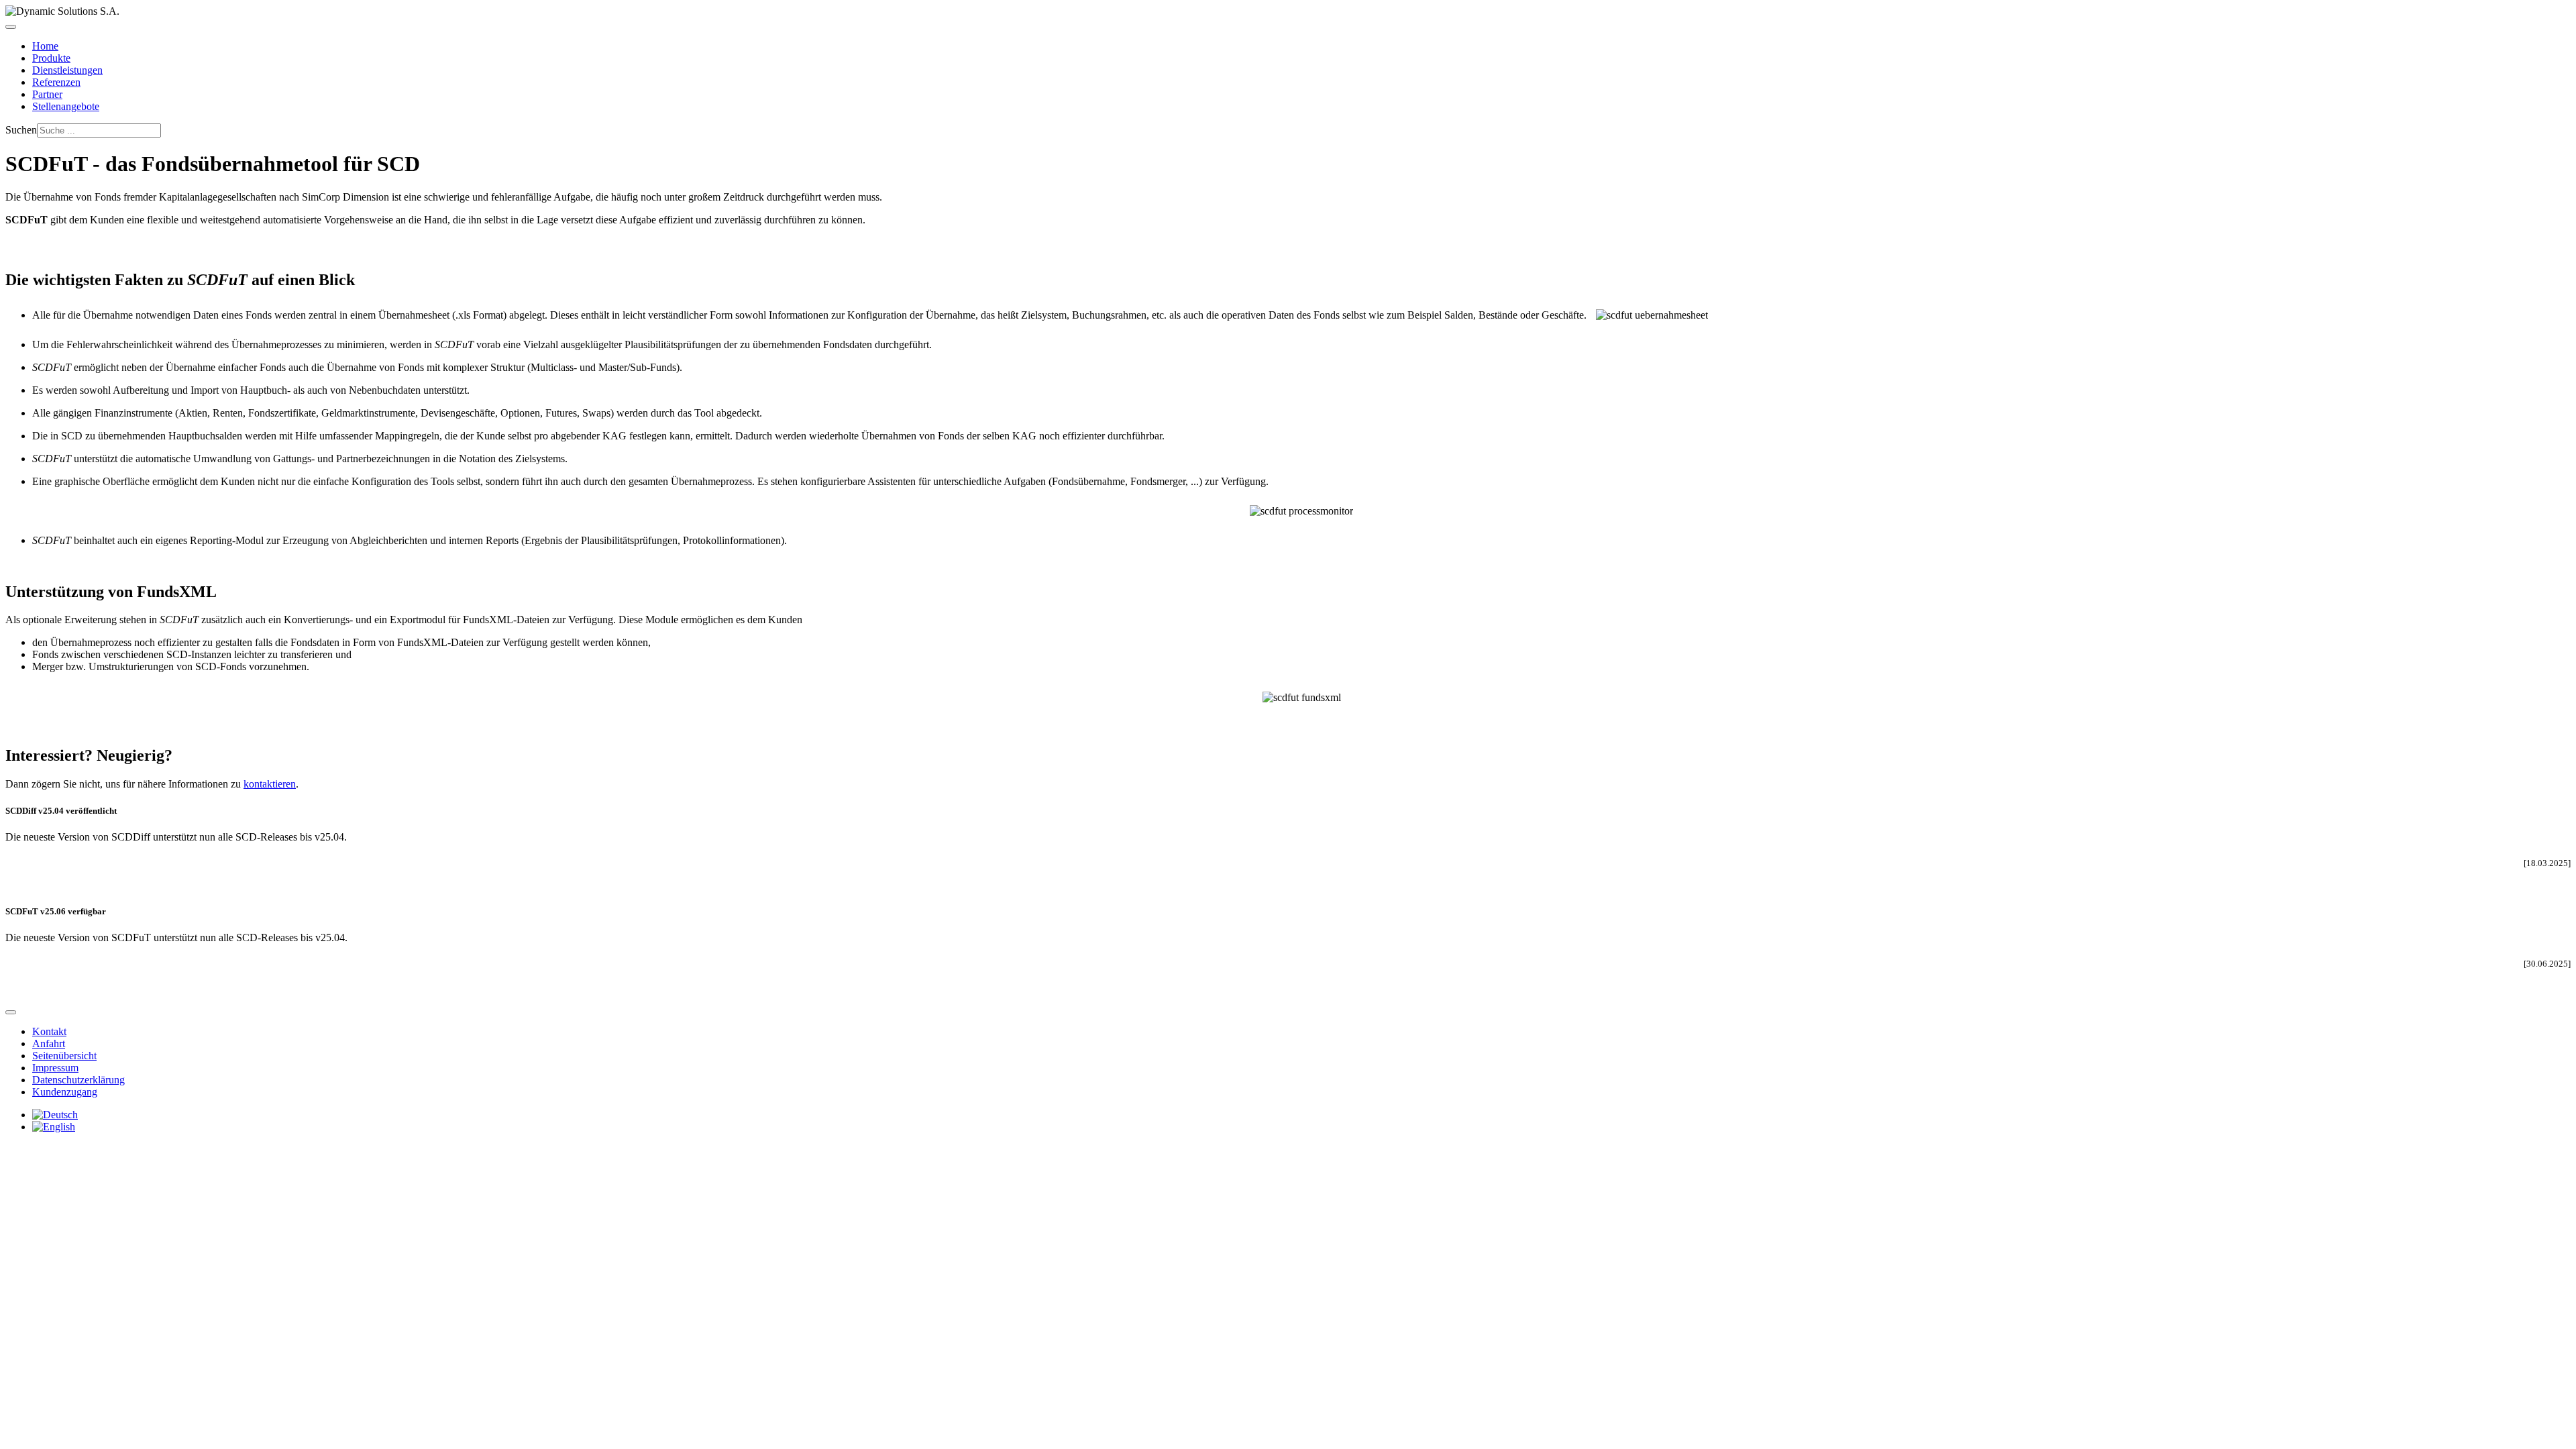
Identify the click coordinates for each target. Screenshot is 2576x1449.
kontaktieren (270, 784)
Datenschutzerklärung (78, 1080)
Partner (47, 94)
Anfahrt (49, 1043)
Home (45, 46)
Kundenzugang (65, 1092)
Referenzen (56, 82)
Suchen (21, 130)
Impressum (55, 1068)
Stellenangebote (66, 106)
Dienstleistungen (67, 70)
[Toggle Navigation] (11, 27)
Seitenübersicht (64, 1056)
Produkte (51, 58)
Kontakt (49, 1031)
